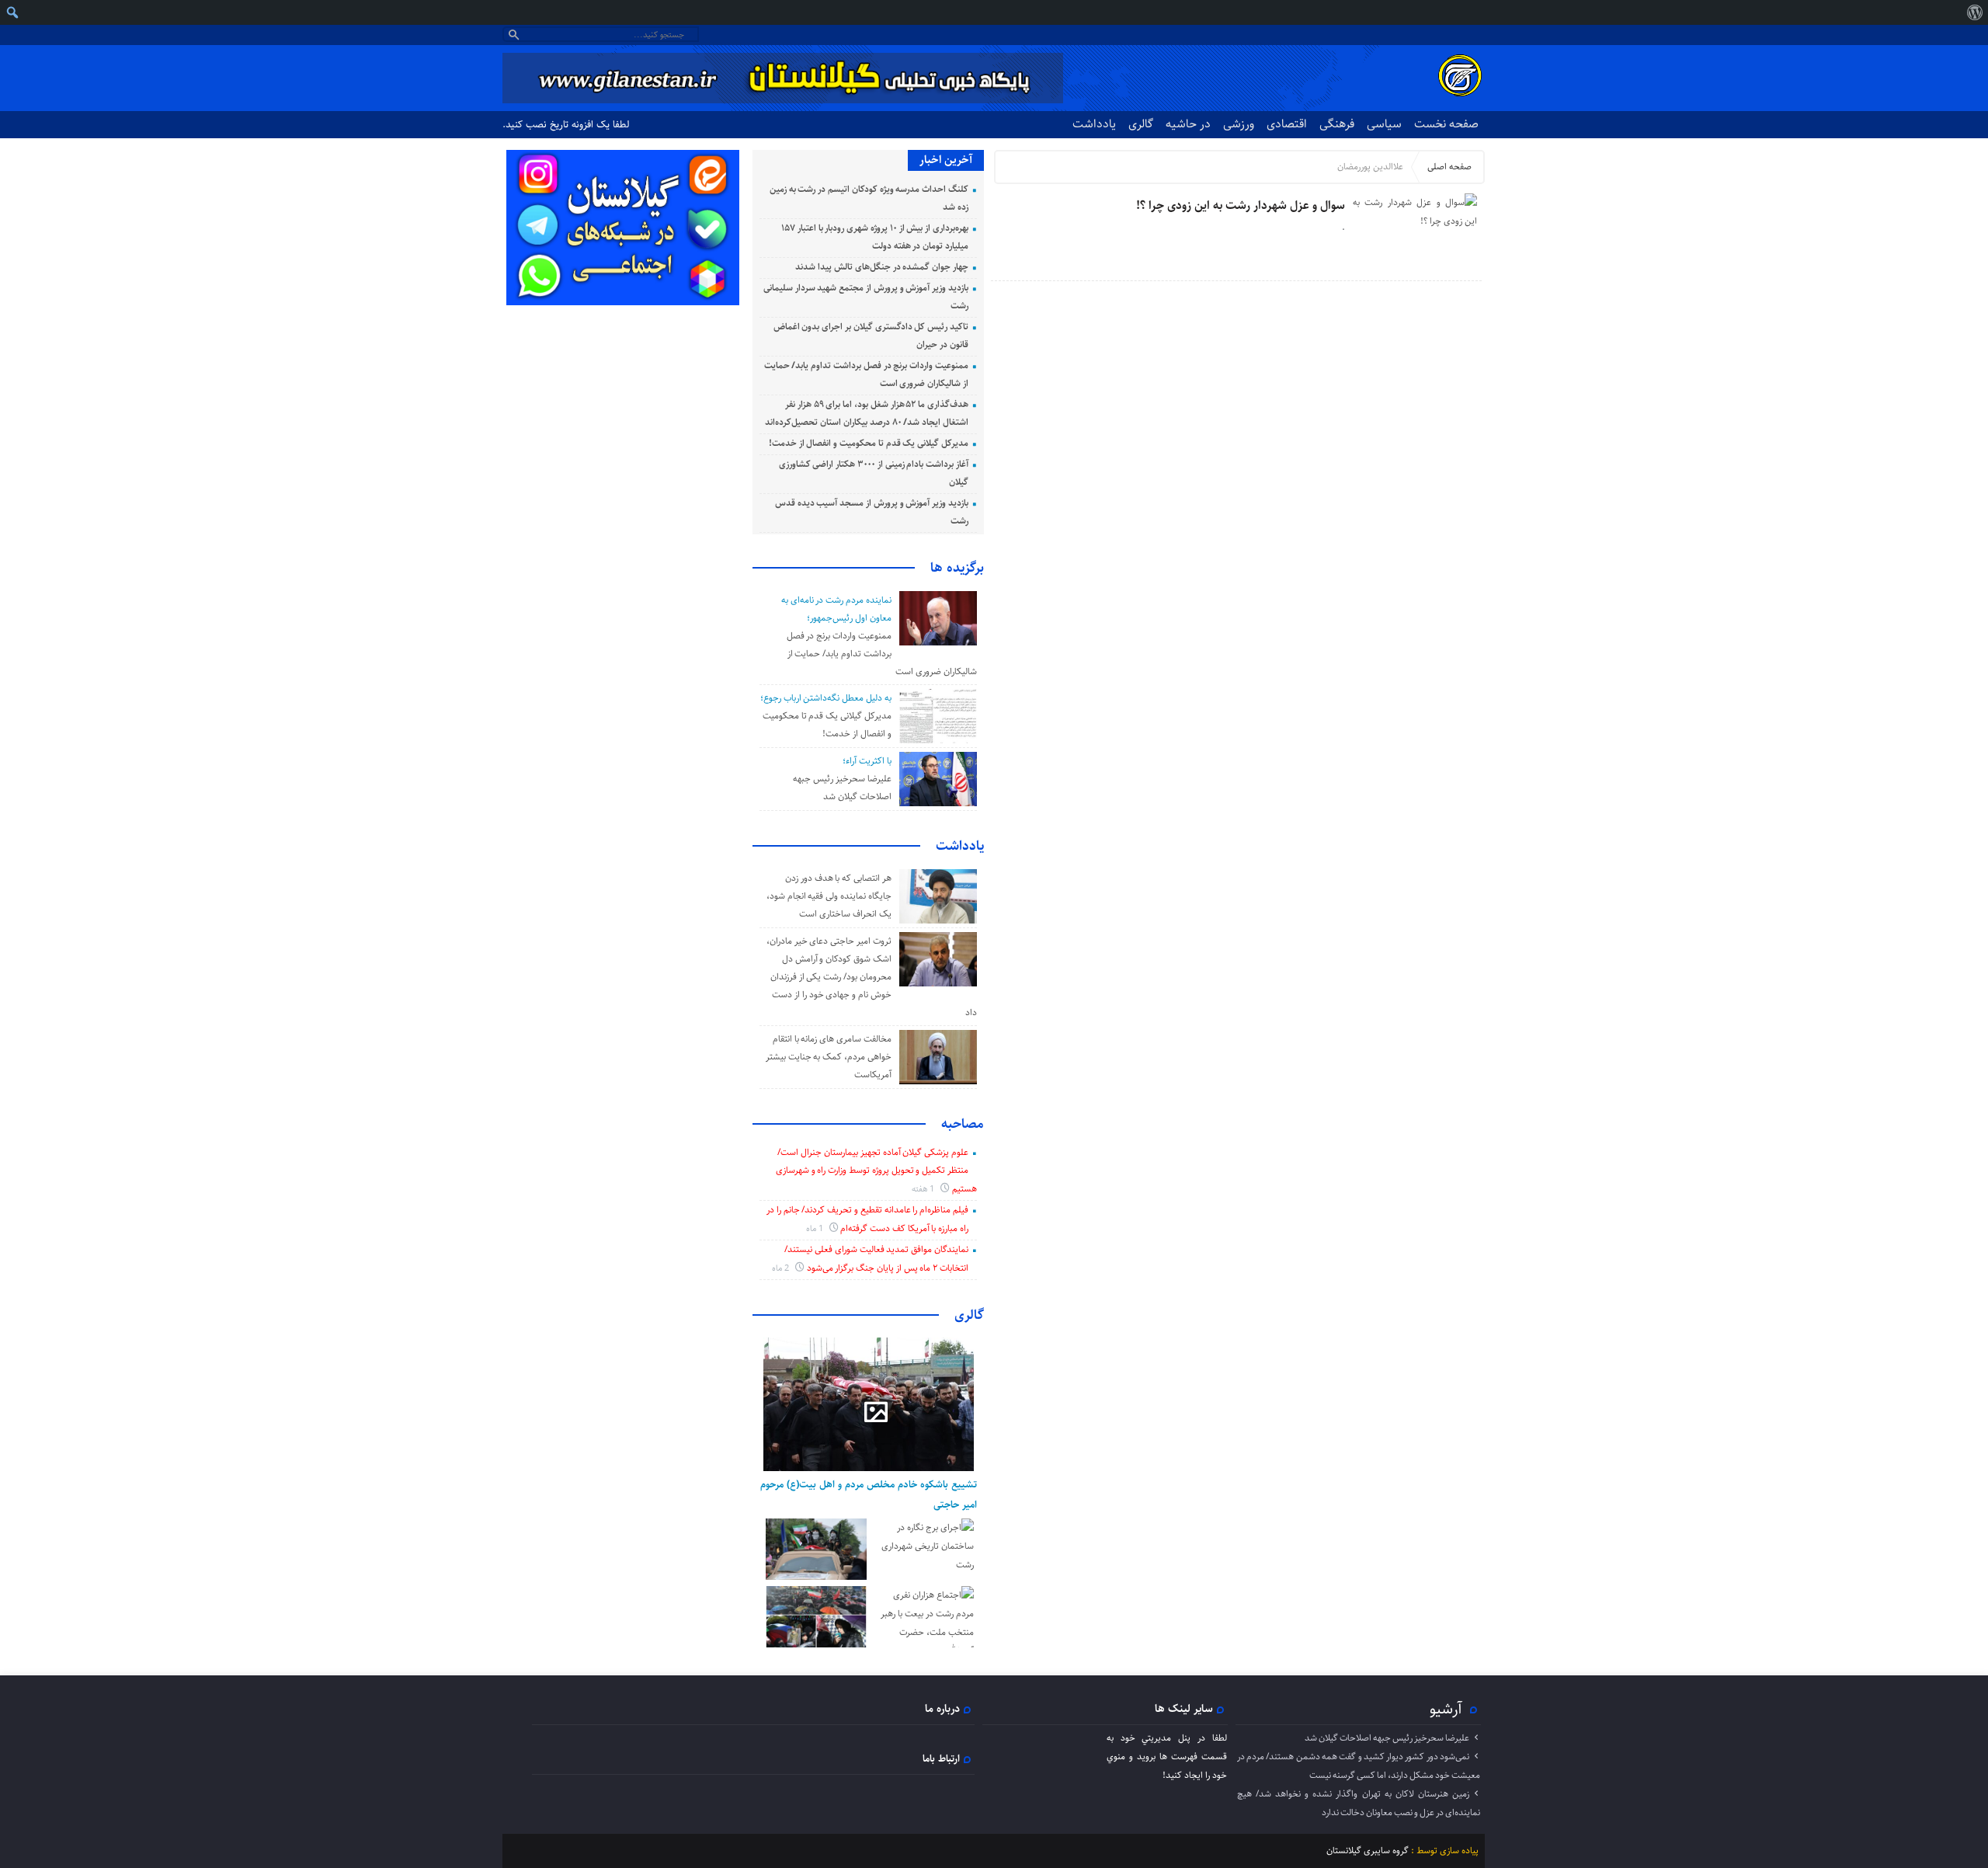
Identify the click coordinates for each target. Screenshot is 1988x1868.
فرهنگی (1337, 124)
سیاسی (1384, 124)
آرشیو (1446, 1709)
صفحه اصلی (1449, 167)
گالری (1141, 124)
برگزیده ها (957, 568)
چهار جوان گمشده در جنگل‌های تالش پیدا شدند (882, 267)
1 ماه (816, 1228)
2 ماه (782, 1268)
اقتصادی (1287, 124)
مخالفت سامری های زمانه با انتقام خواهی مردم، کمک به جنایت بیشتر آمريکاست (829, 1057)
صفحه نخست (1446, 124)
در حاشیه (1188, 124)
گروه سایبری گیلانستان (1368, 1851)
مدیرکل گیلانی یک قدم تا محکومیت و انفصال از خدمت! (869, 443)
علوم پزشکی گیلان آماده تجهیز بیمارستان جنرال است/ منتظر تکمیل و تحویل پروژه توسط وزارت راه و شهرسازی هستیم (876, 1171)
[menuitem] (1974, 12)
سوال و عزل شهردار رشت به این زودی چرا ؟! (1241, 205)
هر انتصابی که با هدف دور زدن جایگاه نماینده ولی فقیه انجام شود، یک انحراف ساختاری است (829, 896)
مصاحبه (963, 1124)
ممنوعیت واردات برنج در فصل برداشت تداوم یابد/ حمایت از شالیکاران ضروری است (882, 654)
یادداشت (1094, 124)
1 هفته (924, 1189)
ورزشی (1239, 124)
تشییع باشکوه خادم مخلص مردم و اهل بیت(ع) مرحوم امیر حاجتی (869, 1494)
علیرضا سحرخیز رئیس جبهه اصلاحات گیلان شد (1387, 1738)
